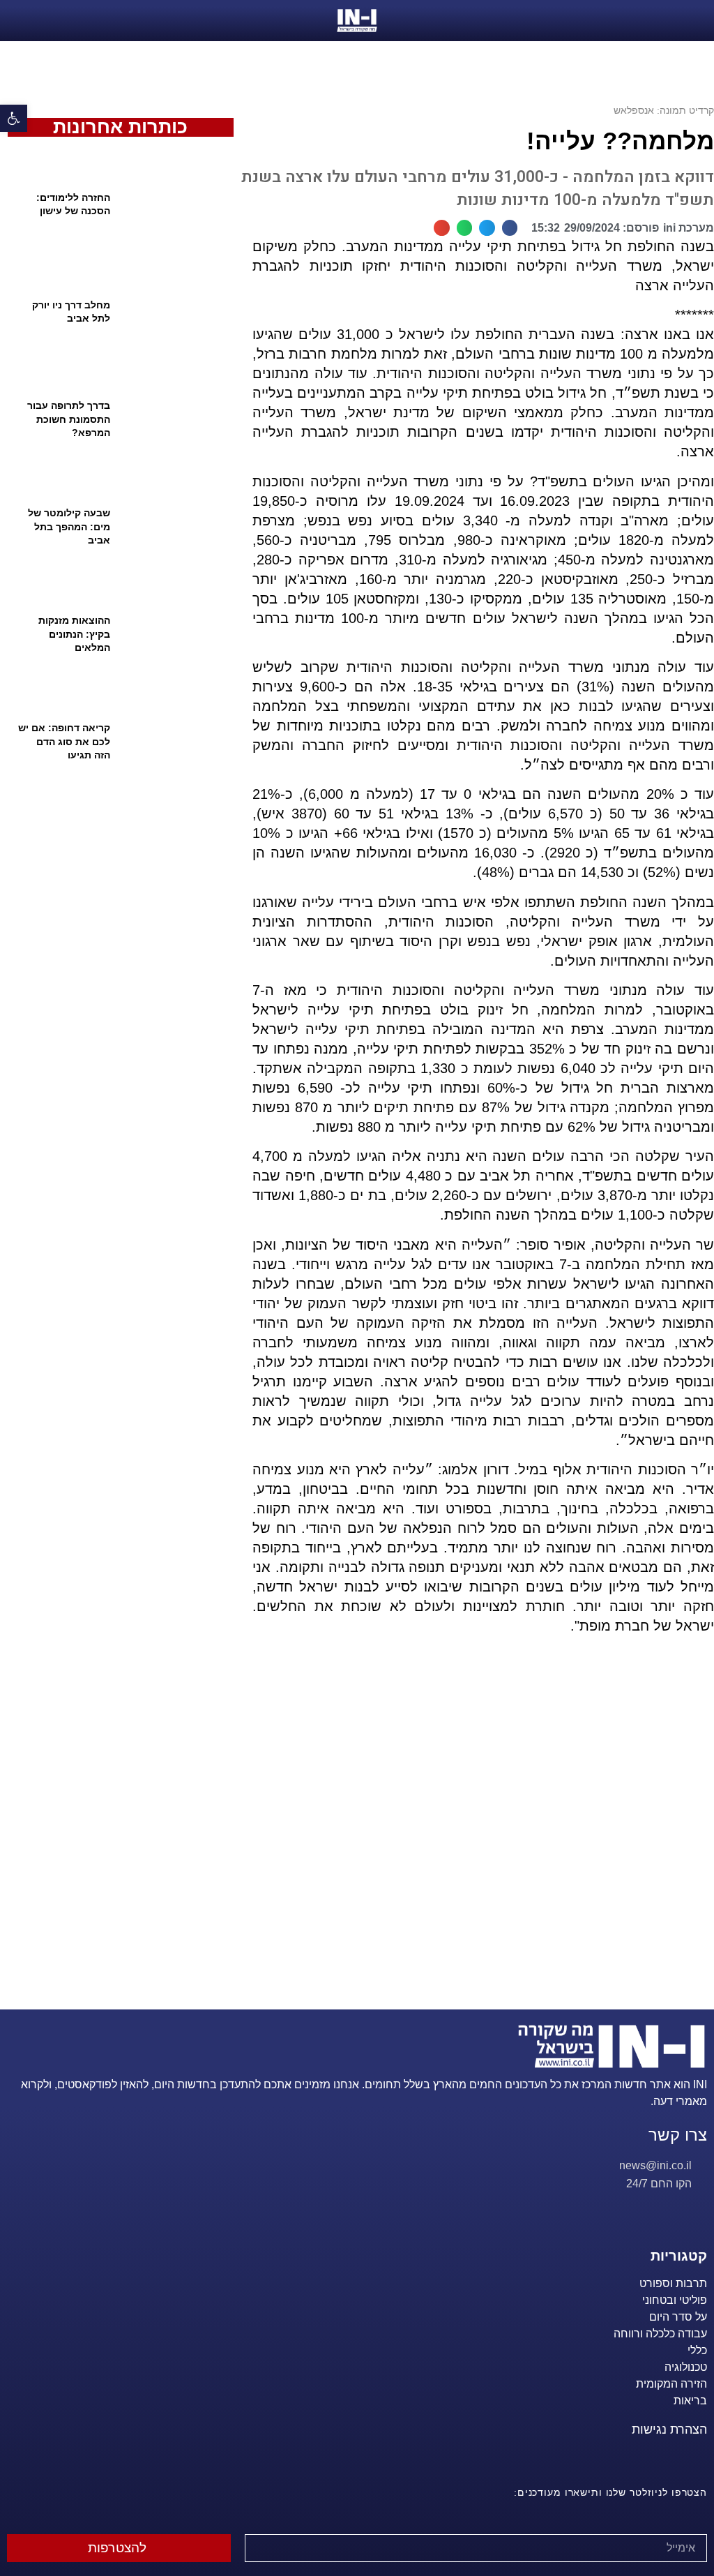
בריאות (690, 2401)
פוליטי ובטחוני (675, 2300)
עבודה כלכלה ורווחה (660, 2334)
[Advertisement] (477, 1840)
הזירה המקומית (671, 2384)
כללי (697, 2350)
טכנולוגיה (686, 2367)
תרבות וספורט (673, 2283)
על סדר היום (678, 2317)
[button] (510, 228)
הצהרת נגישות (669, 2429)
